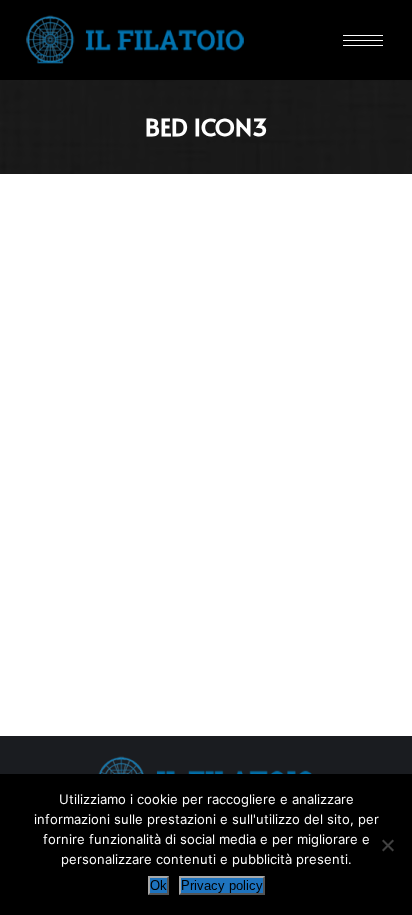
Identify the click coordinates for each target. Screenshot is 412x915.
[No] (387, 845)
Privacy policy (222, 885)
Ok (158, 885)
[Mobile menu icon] (363, 40)
